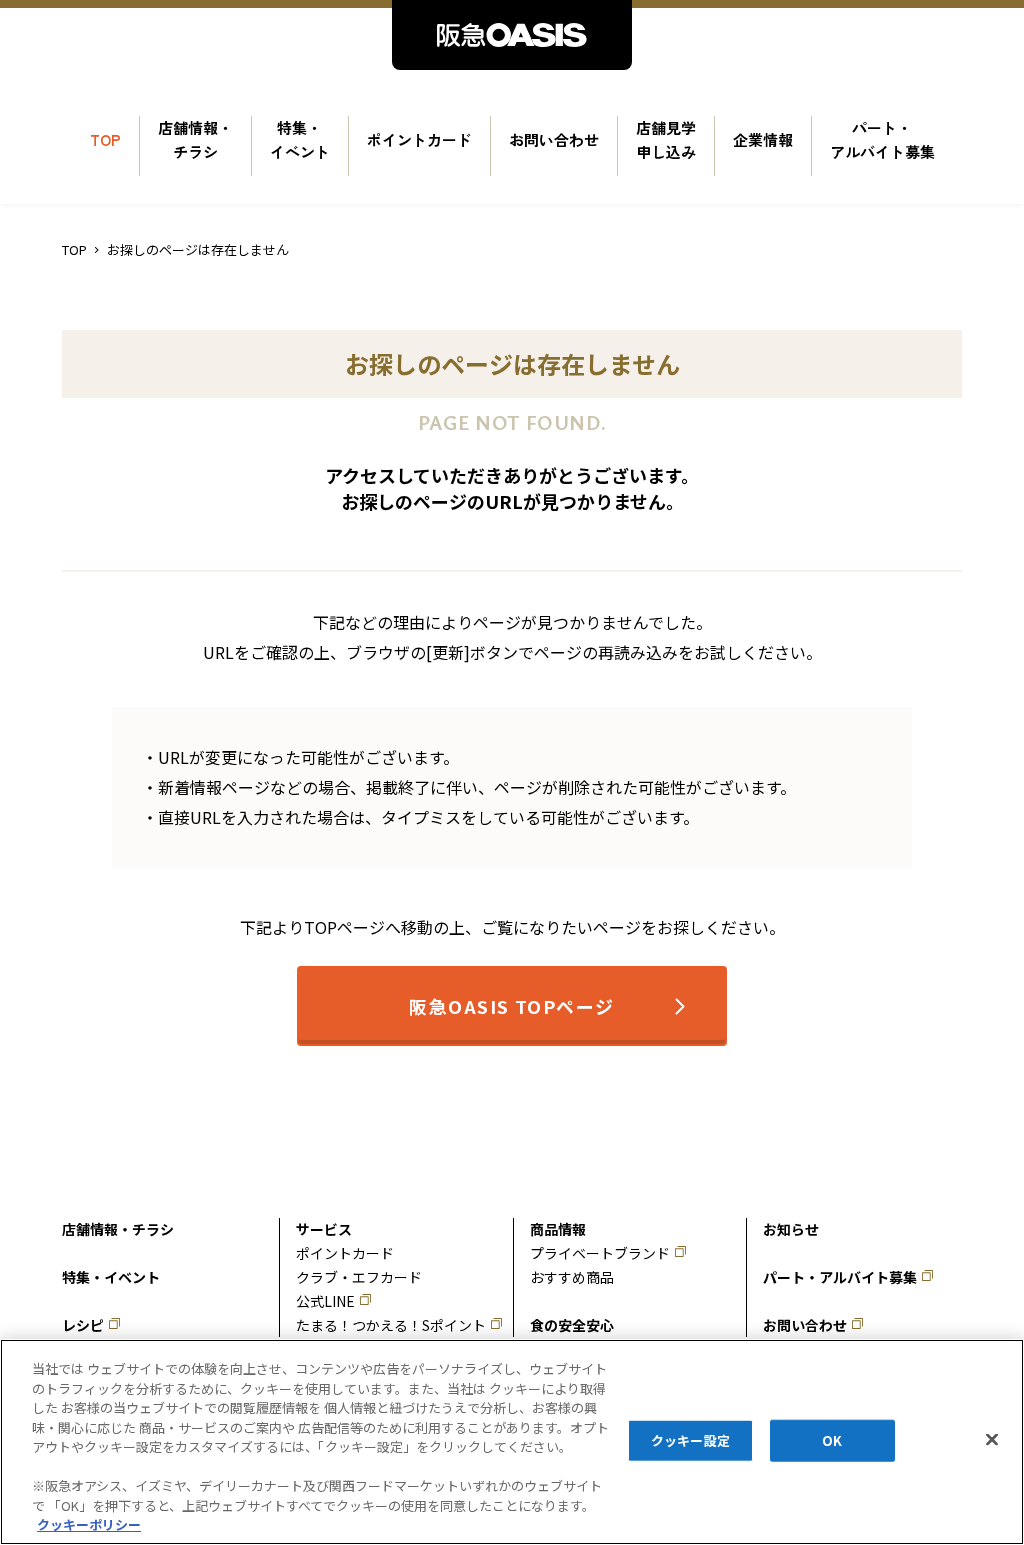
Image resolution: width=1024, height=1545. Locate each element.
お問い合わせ (554, 139)
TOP (105, 139)
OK (832, 1440)
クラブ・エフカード (359, 1277)
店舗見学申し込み (666, 139)
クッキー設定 (690, 1440)
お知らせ (791, 1229)
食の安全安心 (572, 1325)
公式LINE (325, 1301)
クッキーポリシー (89, 1524)
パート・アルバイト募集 (882, 139)
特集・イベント (300, 139)
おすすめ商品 (572, 1277)
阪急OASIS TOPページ (511, 1006)
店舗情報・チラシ (195, 139)
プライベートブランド (600, 1253)
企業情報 (763, 139)
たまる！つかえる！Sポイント (391, 1325)
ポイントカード (419, 139)
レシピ (83, 1325)
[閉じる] (992, 1440)
